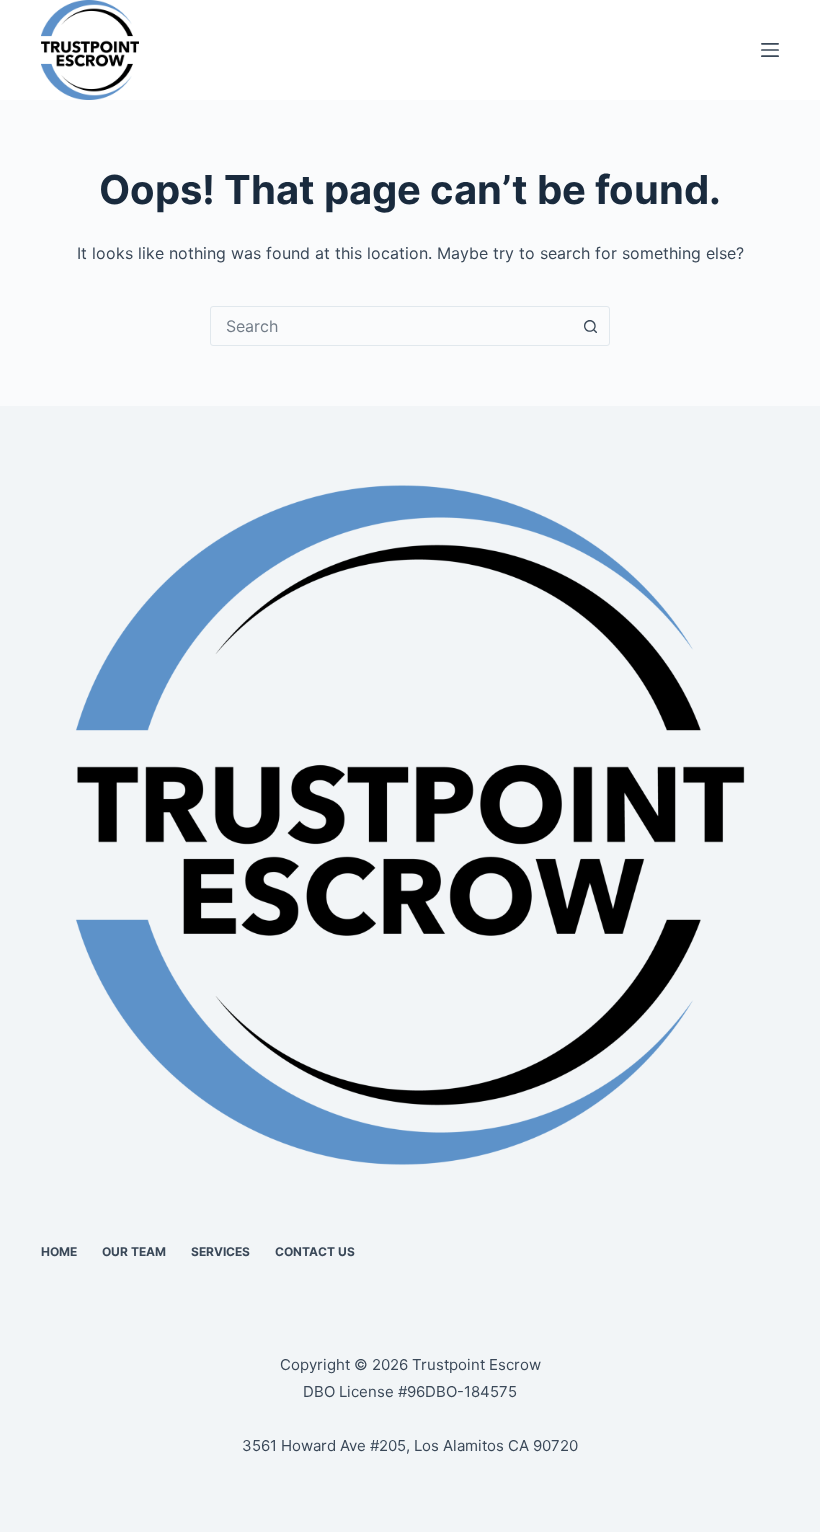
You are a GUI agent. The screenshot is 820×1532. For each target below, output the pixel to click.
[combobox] (391, 326)
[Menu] (770, 50)
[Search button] (590, 326)
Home (59, 1251)
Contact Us (315, 1251)
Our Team (134, 1251)
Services (220, 1251)
